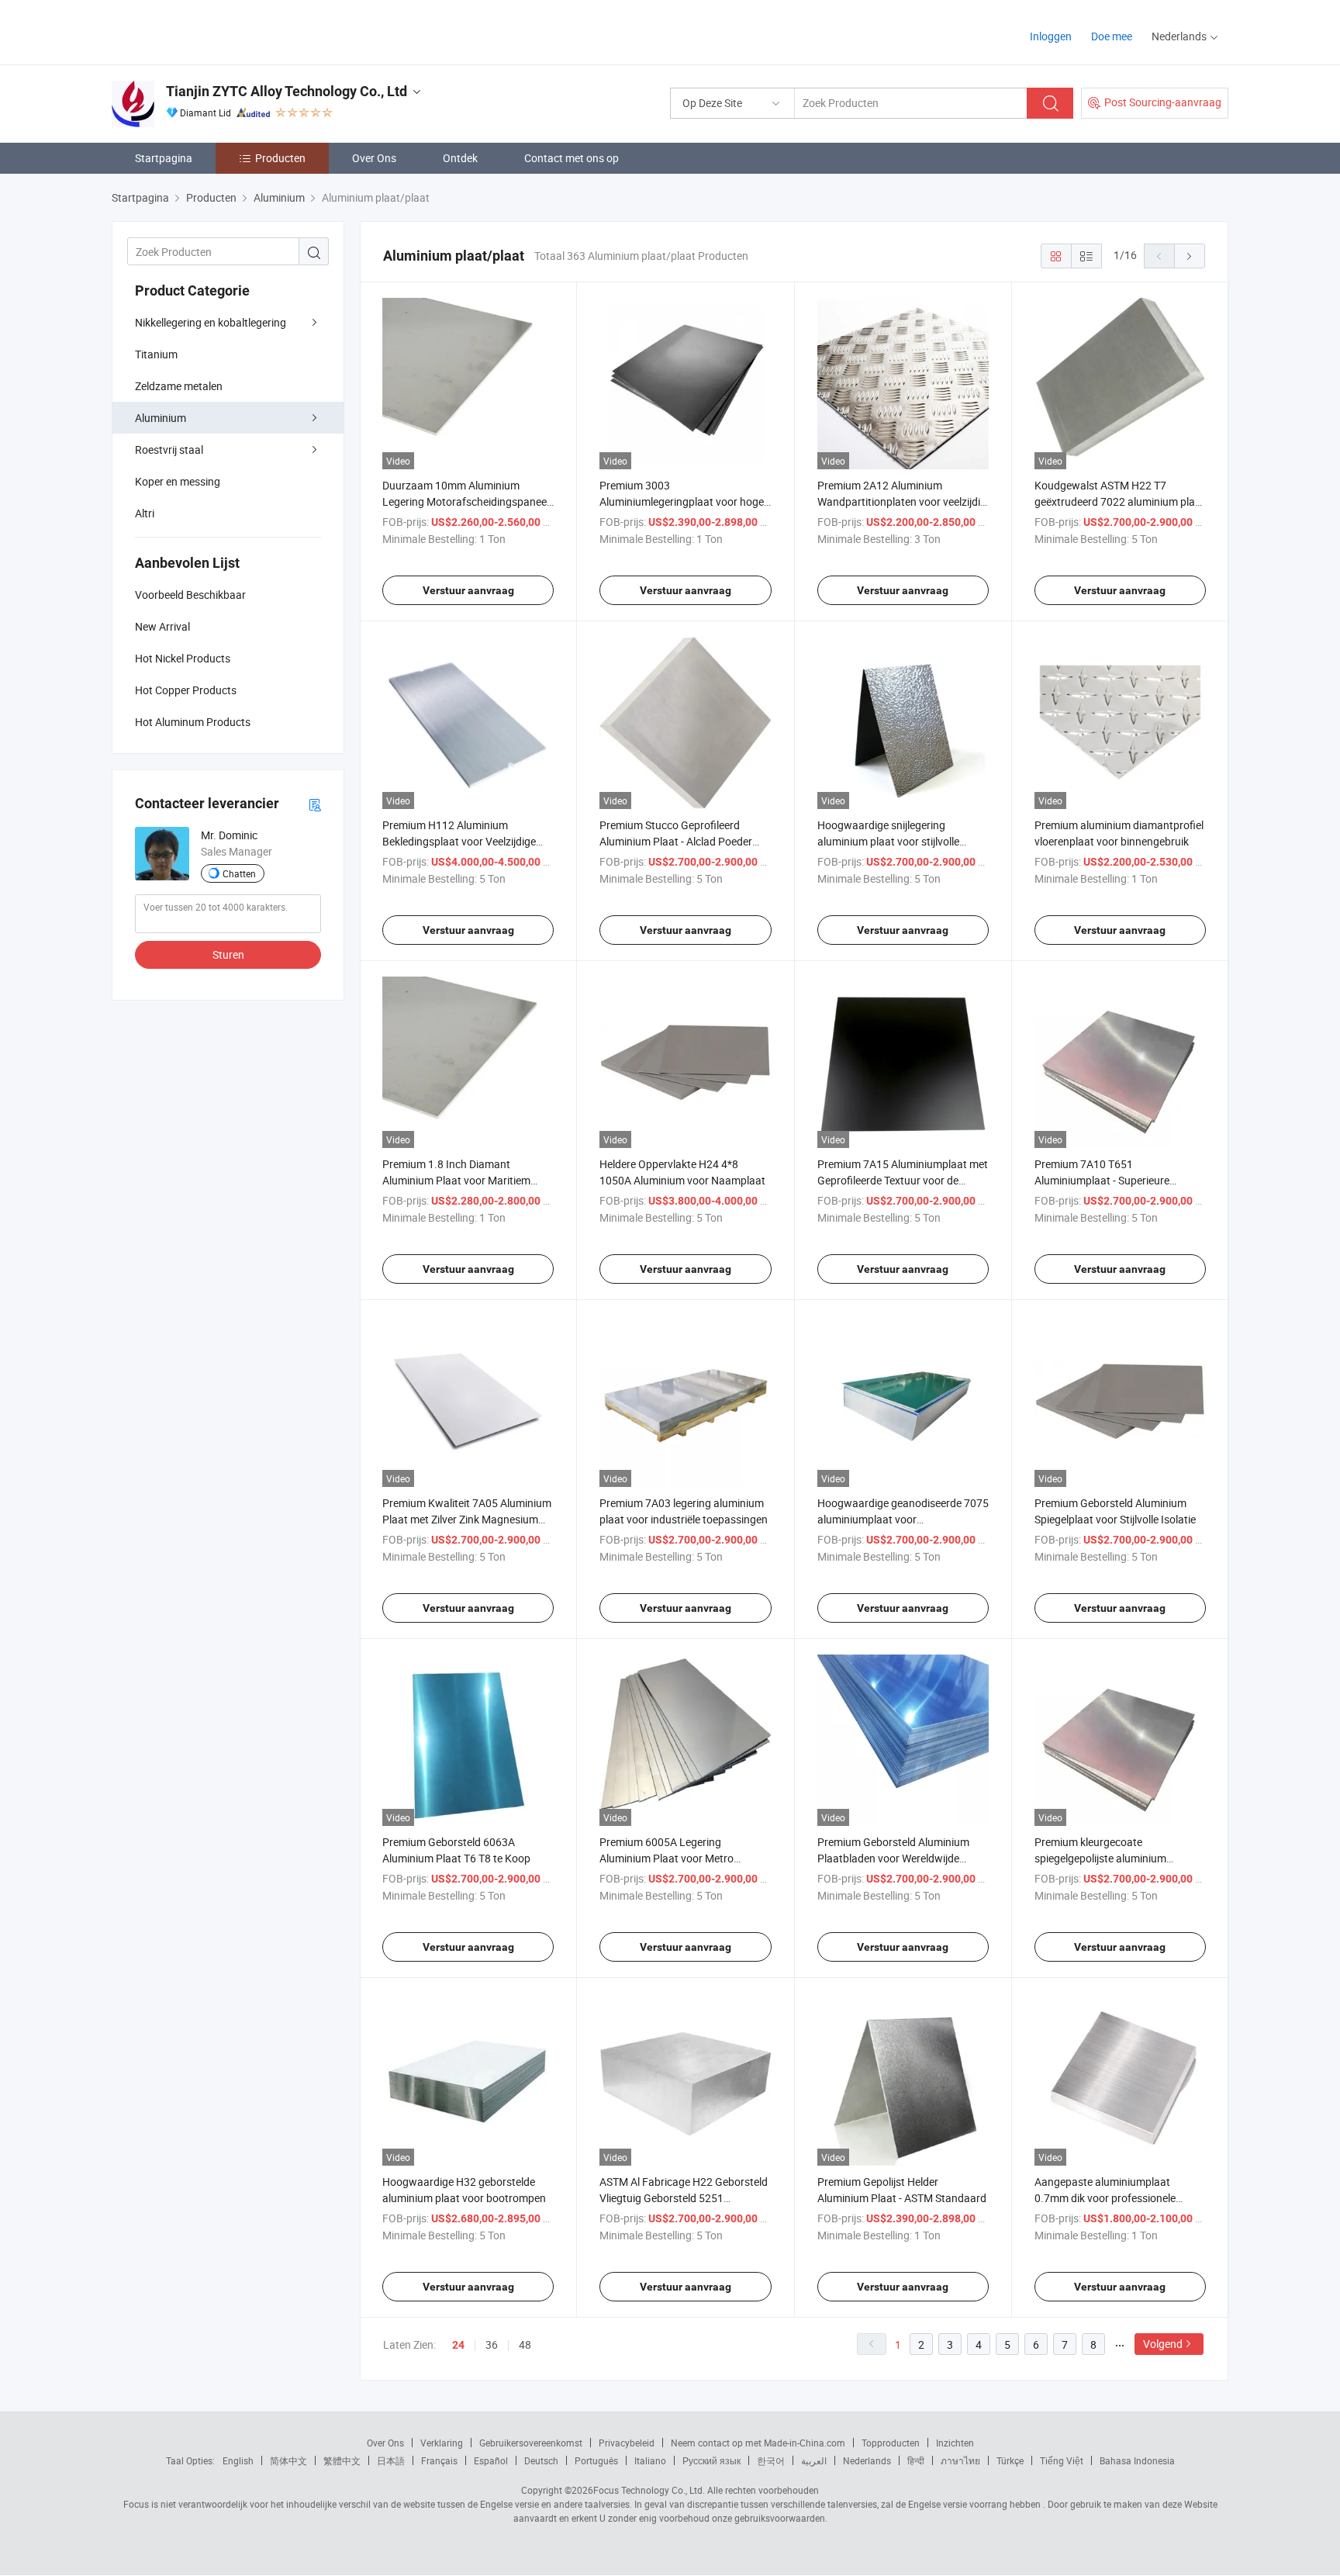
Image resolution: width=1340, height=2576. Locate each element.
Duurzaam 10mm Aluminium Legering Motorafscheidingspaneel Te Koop (466, 501)
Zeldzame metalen (179, 386)
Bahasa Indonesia (1137, 2460)
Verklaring (442, 2443)
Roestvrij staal (169, 450)
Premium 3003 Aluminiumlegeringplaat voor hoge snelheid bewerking (682, 501)
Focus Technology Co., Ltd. (649, 2490)
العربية (814, 2460)
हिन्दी (916, 2460)
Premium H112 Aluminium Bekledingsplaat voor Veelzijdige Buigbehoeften (459, 841)
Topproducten (891, 2443)
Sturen (228, 954)
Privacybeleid (627, 2443)
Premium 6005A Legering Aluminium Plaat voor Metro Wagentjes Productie (667, 1858)
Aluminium (161, 418)
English (238, 2460)
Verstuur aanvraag (468, 590)
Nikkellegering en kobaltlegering (211, 322)
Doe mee (1112, 36)
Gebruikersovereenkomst (531, 2443)
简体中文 (288, 2460)
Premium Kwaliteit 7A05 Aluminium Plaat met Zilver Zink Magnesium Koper (467, 1519)
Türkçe (1010, 2460)
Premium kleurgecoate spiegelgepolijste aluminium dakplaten (1100, 1858)
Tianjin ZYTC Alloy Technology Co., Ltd (287, 91)
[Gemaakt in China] (211, 31)
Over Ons (374, 158)
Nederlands (867, 2460)
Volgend (1163, 2344)
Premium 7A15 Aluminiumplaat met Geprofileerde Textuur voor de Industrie (903, 1180)
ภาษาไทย (960, 2460)
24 (458, 2345)
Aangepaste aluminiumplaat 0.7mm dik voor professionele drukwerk (1105, 2198)
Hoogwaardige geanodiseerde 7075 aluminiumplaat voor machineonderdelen (903, 1519)
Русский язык (711, 2460)
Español (491, 2460)
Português (596, 2460)
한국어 (771, 2460)
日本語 (391, 2460)
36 (492, 2344)
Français (439, 2460)
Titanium (156, 354)
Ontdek (460, 158)
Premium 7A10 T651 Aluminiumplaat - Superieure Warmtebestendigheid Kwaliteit (1109, 1180)
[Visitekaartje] (315, 804)
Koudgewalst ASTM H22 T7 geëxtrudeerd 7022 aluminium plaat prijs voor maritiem (1120, 501)
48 (525, 2344)
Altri (145, 513)
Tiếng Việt (1062, 2460)
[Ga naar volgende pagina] (1190, 256)
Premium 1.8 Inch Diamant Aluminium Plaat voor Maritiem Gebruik (456, 1180)
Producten (280, 158)
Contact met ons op (572, 158)
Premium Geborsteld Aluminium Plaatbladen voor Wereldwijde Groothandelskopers (893, 1858)
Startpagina (164, 158)
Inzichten (955, 2443)
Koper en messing (178, 481)
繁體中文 (342, 2460)
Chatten (239, 873)
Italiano (650, 2460)
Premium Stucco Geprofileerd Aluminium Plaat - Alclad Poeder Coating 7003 (676, 841)
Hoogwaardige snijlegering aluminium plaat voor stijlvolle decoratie (888, 841)
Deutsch (541, 2460)
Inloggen (1051, 36)
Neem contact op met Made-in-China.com (758, 2443)
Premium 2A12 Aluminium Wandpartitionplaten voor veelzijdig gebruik (902, 501)
